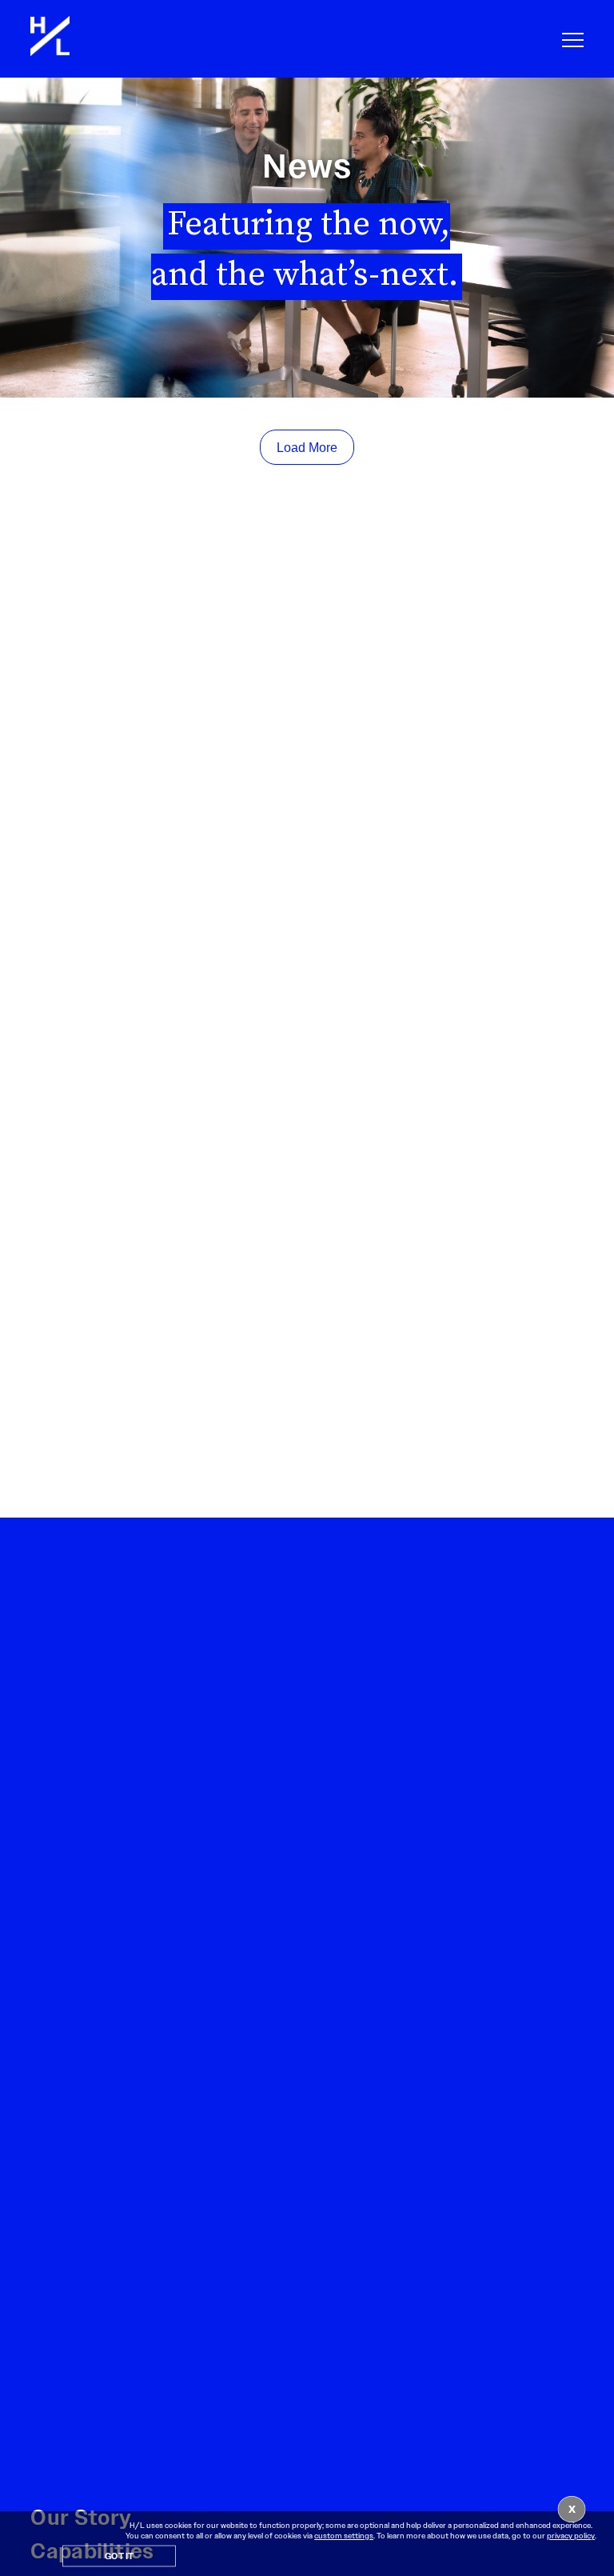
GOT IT (119, 2557)
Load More (307, 448)
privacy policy (571, 2536)
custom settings (344, 2536)
